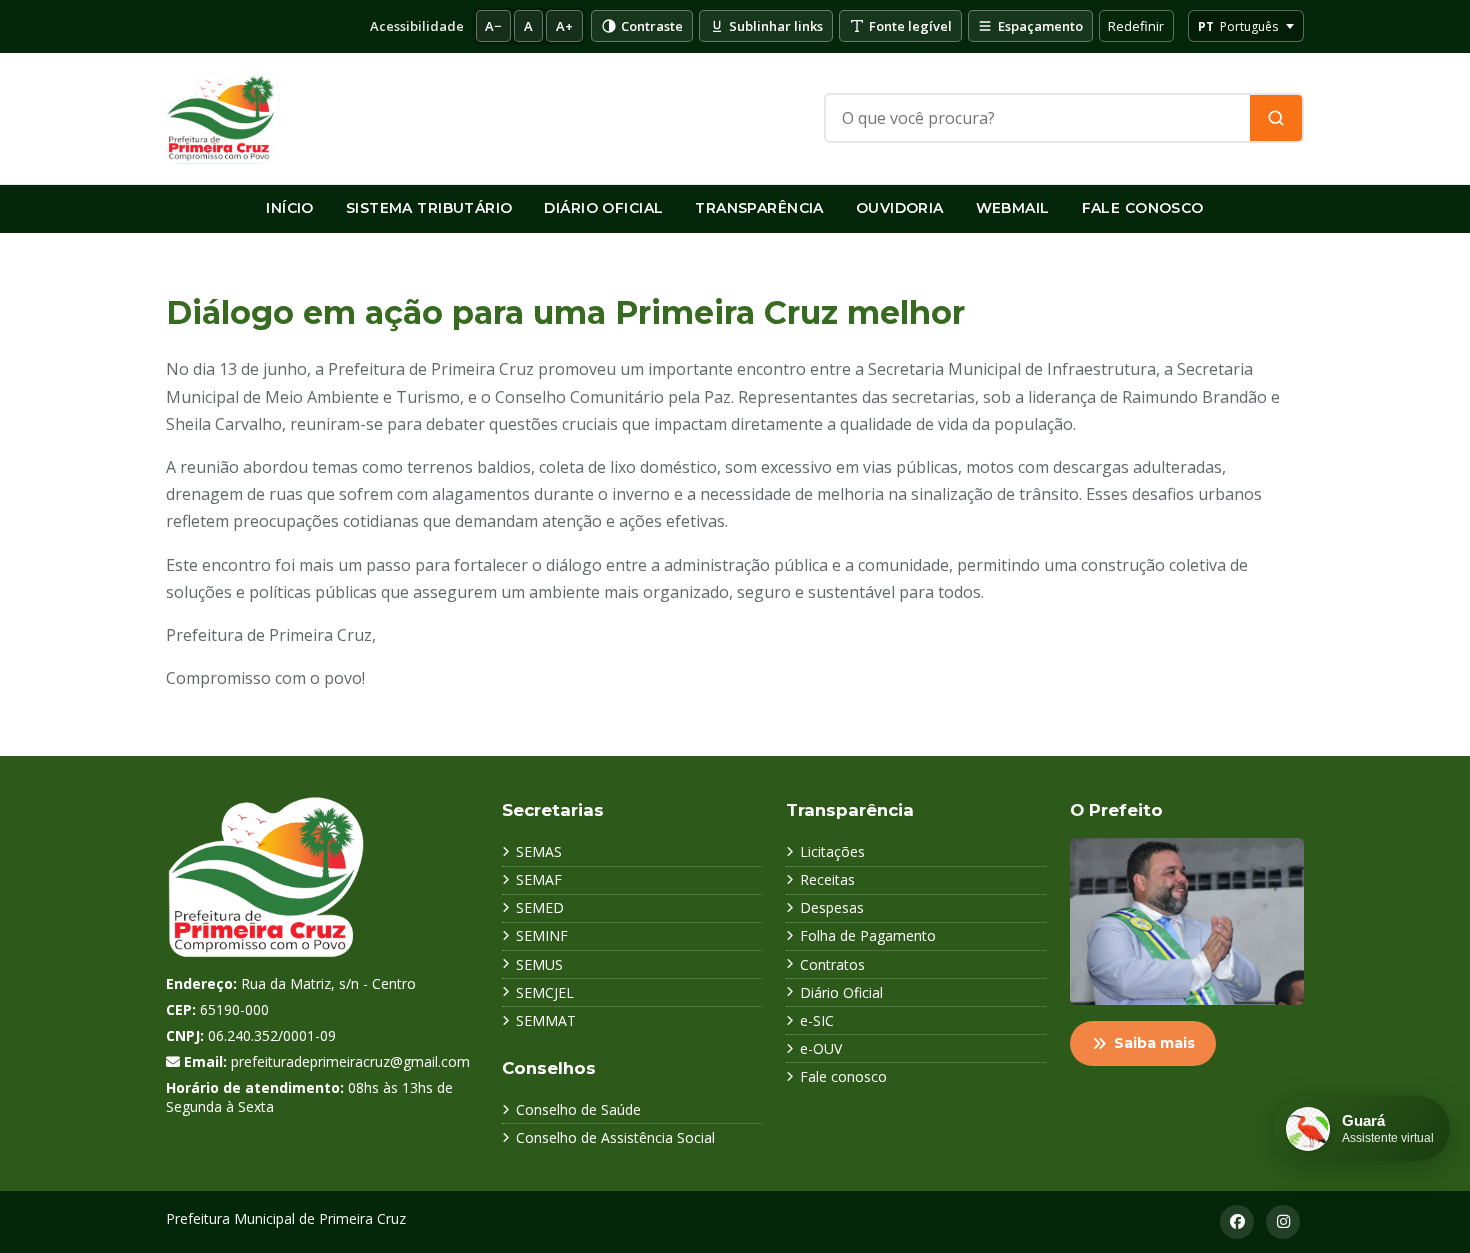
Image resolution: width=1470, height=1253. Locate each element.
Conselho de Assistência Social (615, 1137)
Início (290, 208)
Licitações (832, 851)
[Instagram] (1283, 1222)
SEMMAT (546, 1020)
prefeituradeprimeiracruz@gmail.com (350, 1061)
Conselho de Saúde (578, 1109)
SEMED (540, 907)
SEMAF (539, 879)
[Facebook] (1237, 1222)
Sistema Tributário (429, 208)
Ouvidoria (900, 208)
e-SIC (817, 1020)
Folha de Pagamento (868, 935)
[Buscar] (1276, 118)
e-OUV (821, 1048)
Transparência (759, 208)
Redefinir (1136, 26)
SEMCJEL (545, 992)
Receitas (827, 879)
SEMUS (539, 964)
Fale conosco (843, 1076)
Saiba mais (1154, 1043)
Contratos (832, 964)
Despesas (832, 907)
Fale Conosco (1143, 208)
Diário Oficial (603, 208)
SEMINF (542, 935)
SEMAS (539, 851)
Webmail (1013, 208)
